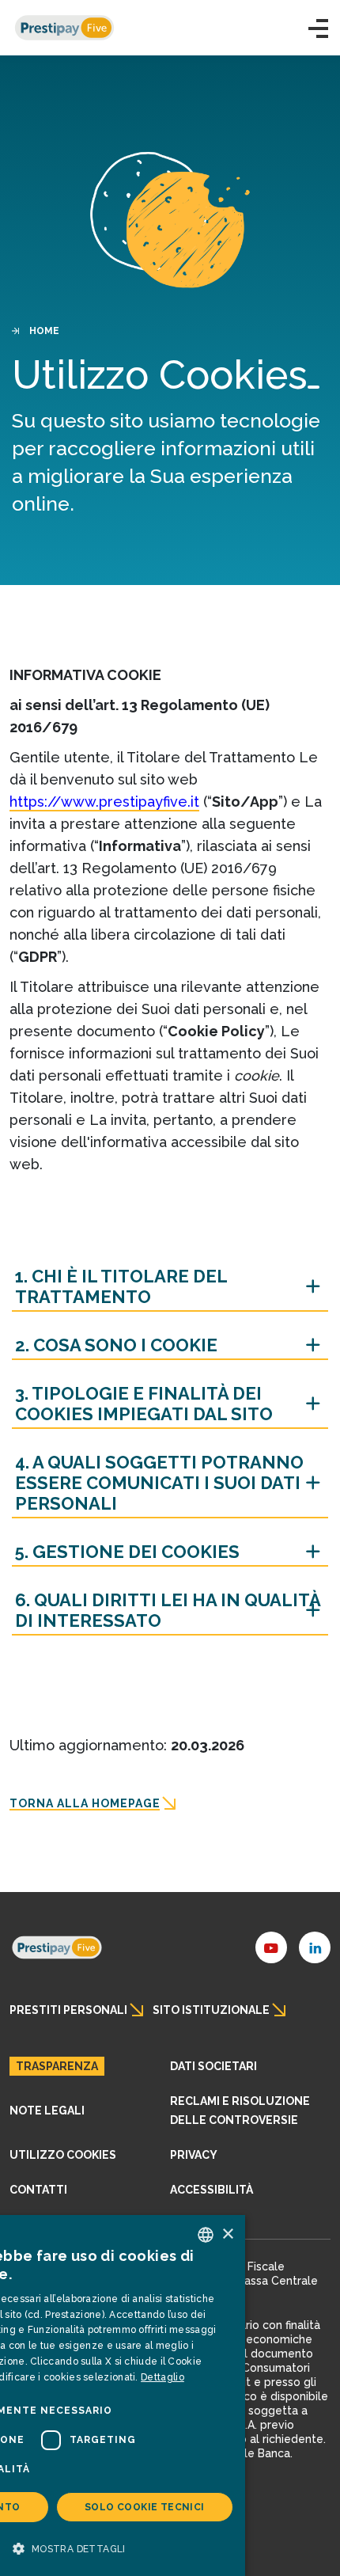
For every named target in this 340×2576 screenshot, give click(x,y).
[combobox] (206, 2235)
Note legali (47, 2111)
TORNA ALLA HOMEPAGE (85, 1803)
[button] (318, 28)
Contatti (38, 2190)
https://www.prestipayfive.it (104, 802)
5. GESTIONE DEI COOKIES (127, 1552)
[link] (57, 1947)
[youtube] (271, 1947)
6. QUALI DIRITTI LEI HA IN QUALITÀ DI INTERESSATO (168, 1610)
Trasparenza (57, 2066)
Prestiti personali (68, 2010)
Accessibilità (212, 2190)
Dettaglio (162, 2377)
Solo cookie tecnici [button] (145, 2507)
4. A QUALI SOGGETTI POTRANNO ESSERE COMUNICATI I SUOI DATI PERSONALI (159, 1483)
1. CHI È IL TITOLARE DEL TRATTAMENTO (121, 1286)
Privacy (194, 2155)
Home (44, 331)
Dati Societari (213, 2066)
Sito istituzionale (211, 2010)
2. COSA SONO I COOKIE (116, 1345)
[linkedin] (315, 1947)
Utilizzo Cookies (63, 2155)
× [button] (227, 2234)
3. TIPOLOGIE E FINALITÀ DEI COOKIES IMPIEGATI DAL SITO (144, 1404)
